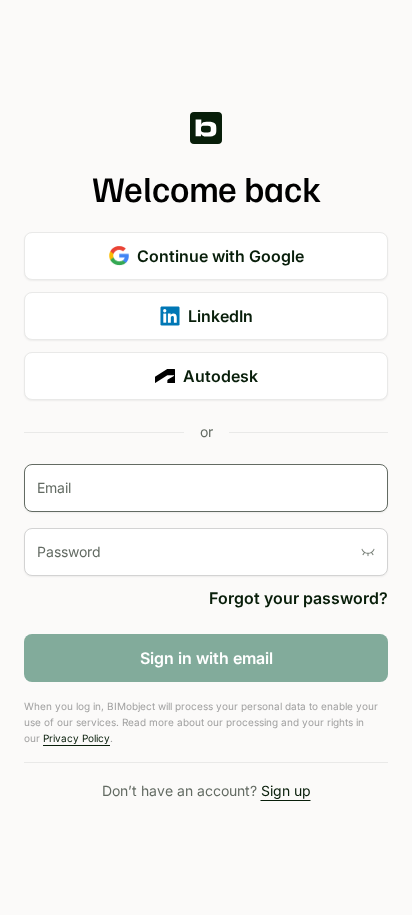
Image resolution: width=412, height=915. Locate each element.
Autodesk (220, 376)
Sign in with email (206, 658)
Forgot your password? (298, 598)
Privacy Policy (76, 738)
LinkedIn (220, 316)
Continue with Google (220, 256)
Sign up (286, 790)
